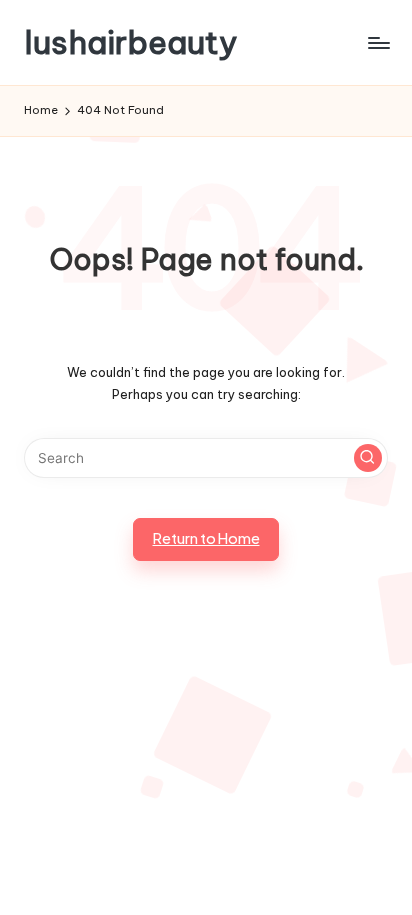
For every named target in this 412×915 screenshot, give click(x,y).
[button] (368, 458)
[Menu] (378, 42)
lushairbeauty (131, 42)
